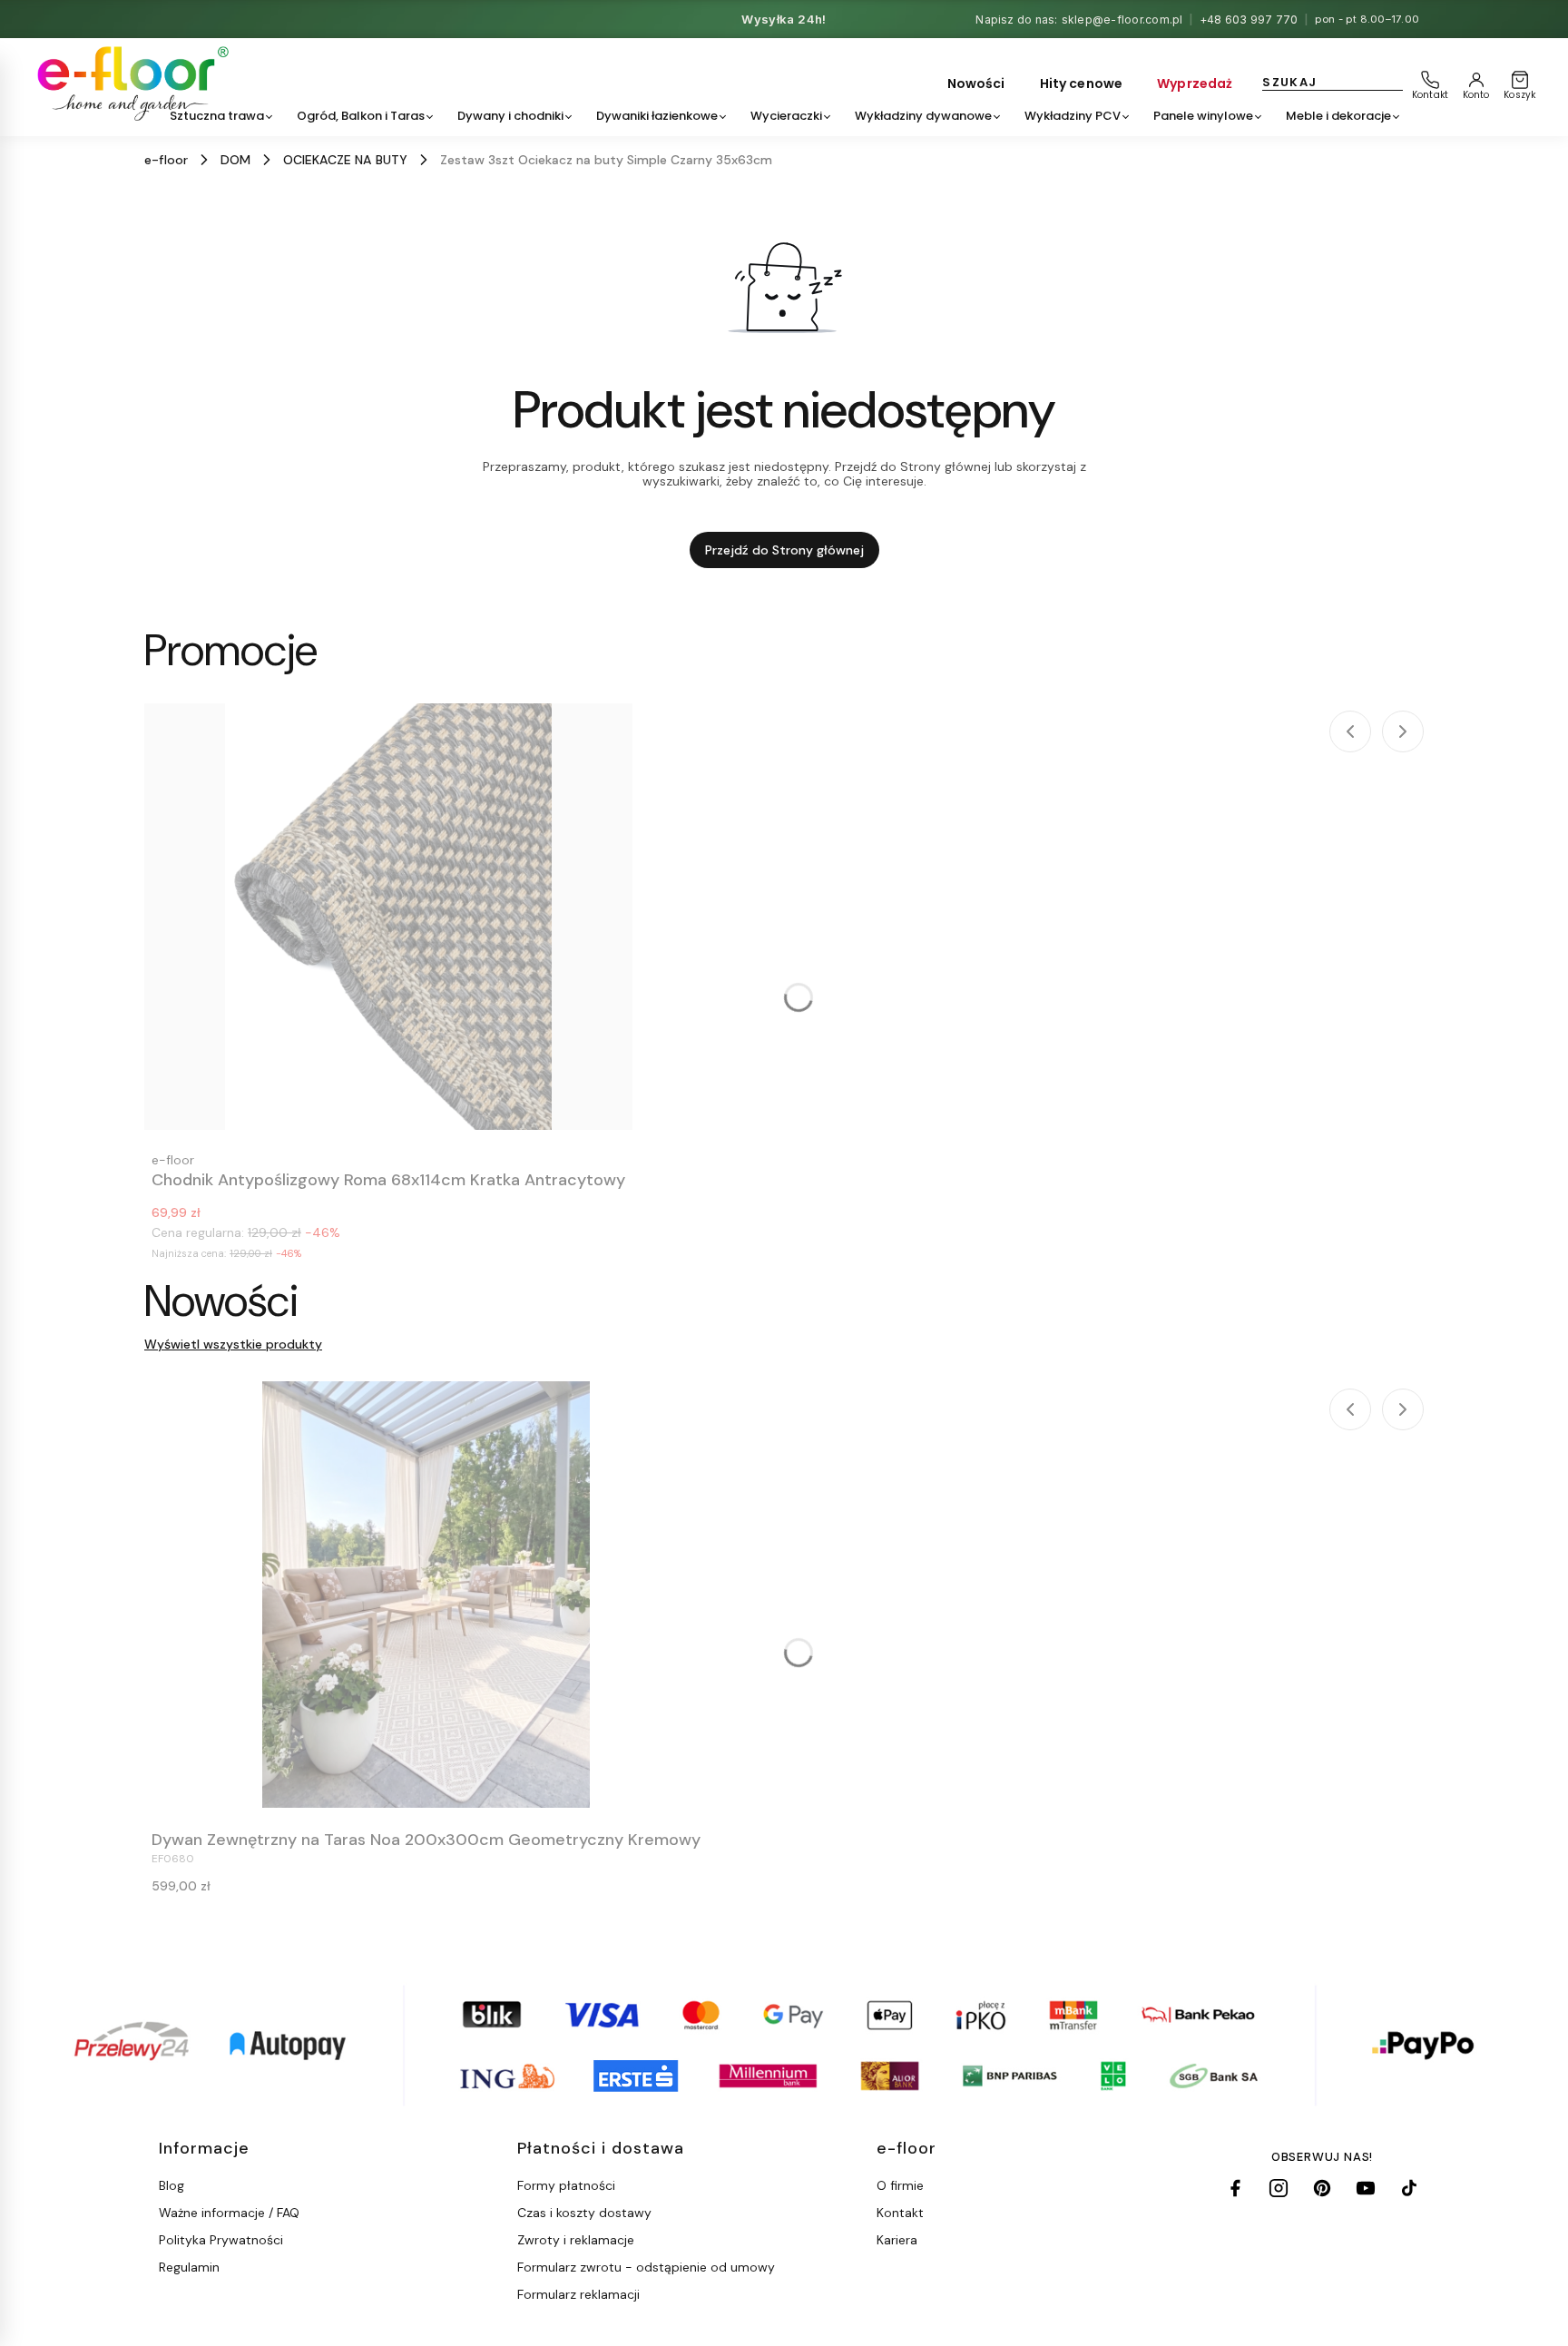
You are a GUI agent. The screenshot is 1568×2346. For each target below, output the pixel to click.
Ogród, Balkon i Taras (361, 116)
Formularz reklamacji (578, 2294)
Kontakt (900, 2213)
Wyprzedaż (1195, 83)
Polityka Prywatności (221, 2240)
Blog (171, 2185)
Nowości (976, 83)
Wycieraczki (786, 116)
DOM (235, 160)
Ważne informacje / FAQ (229, 2213)
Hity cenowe (1082, 83)
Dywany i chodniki (510, 116)
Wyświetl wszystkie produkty (233, 1344)
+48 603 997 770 (1249, 20)
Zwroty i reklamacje (576, 2240)
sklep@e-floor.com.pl (1122, 20)
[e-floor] (130, 83)
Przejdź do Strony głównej (784, 550)
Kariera (897, 2240)
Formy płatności (566, 2185)
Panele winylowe (1203, 116)
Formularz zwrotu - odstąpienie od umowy (646, 2267)
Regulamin (189, 2267)
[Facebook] (1235, 2188)
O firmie (900, 2185)
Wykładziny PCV (1073, 116)
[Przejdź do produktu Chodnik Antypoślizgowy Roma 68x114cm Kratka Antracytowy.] (388, 917)
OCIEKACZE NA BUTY (345, 160)
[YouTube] (1366, 2188)
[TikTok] (1409, 2188)
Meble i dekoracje (1338, 116)
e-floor (166, 160)
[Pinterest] (1322, 2188)
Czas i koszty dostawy (584, 2213)
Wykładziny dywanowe (923, 116)
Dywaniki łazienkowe (657, 116)
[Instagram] (1279, 2188)
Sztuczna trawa (217, 116)
